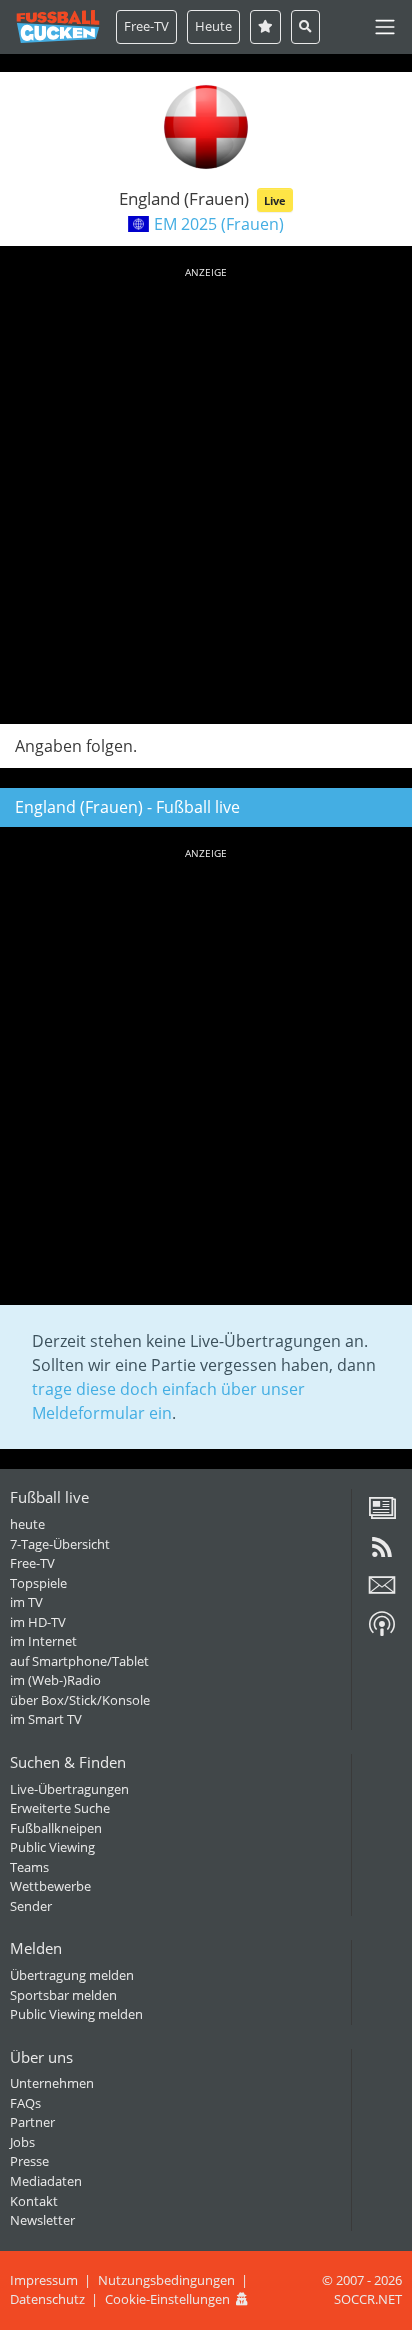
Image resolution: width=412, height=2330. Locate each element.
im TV (26, 1602)
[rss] (382, 1554)
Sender (31, 1906)
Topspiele (38, 1583)
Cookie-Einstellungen (167, 2299)
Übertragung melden (72, 1975)
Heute (213, 26)
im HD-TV (38, 1622)
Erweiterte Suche (60, 1808)
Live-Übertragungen (69, 1789)
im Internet (43, 1641)
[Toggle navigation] (385, 27)
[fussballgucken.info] (58, 26)
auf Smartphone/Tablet (79, 1661)
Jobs (22, 2142)
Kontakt (34, 2201)
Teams (29, 1867)
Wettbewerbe (50, 1886)
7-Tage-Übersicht (60, 1544)
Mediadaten (46, 2181)
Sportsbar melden (63, 1995)
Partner (32, 2122)
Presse (29, 2161)
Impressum (44, 2280)
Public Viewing (52, 1847)
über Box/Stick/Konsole (80, 1700)
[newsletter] (382, 1592)
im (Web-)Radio (55, 1680)
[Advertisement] (206, 492)
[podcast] (382, 1631)
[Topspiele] (265, 26)
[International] (138, 224)
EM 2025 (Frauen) (219, 224)
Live (275, 200)
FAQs (25, 2103)
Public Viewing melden (76, 2014)
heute (27, 1524)
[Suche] (305, 26)
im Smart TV (46, 1719)
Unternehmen (52, 2083)
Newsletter (42, 2220)
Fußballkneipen (56, 1828)
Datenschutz (47, 2299)
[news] (382, 1515)
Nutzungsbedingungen (166, 2280)
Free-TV (146, 26)
